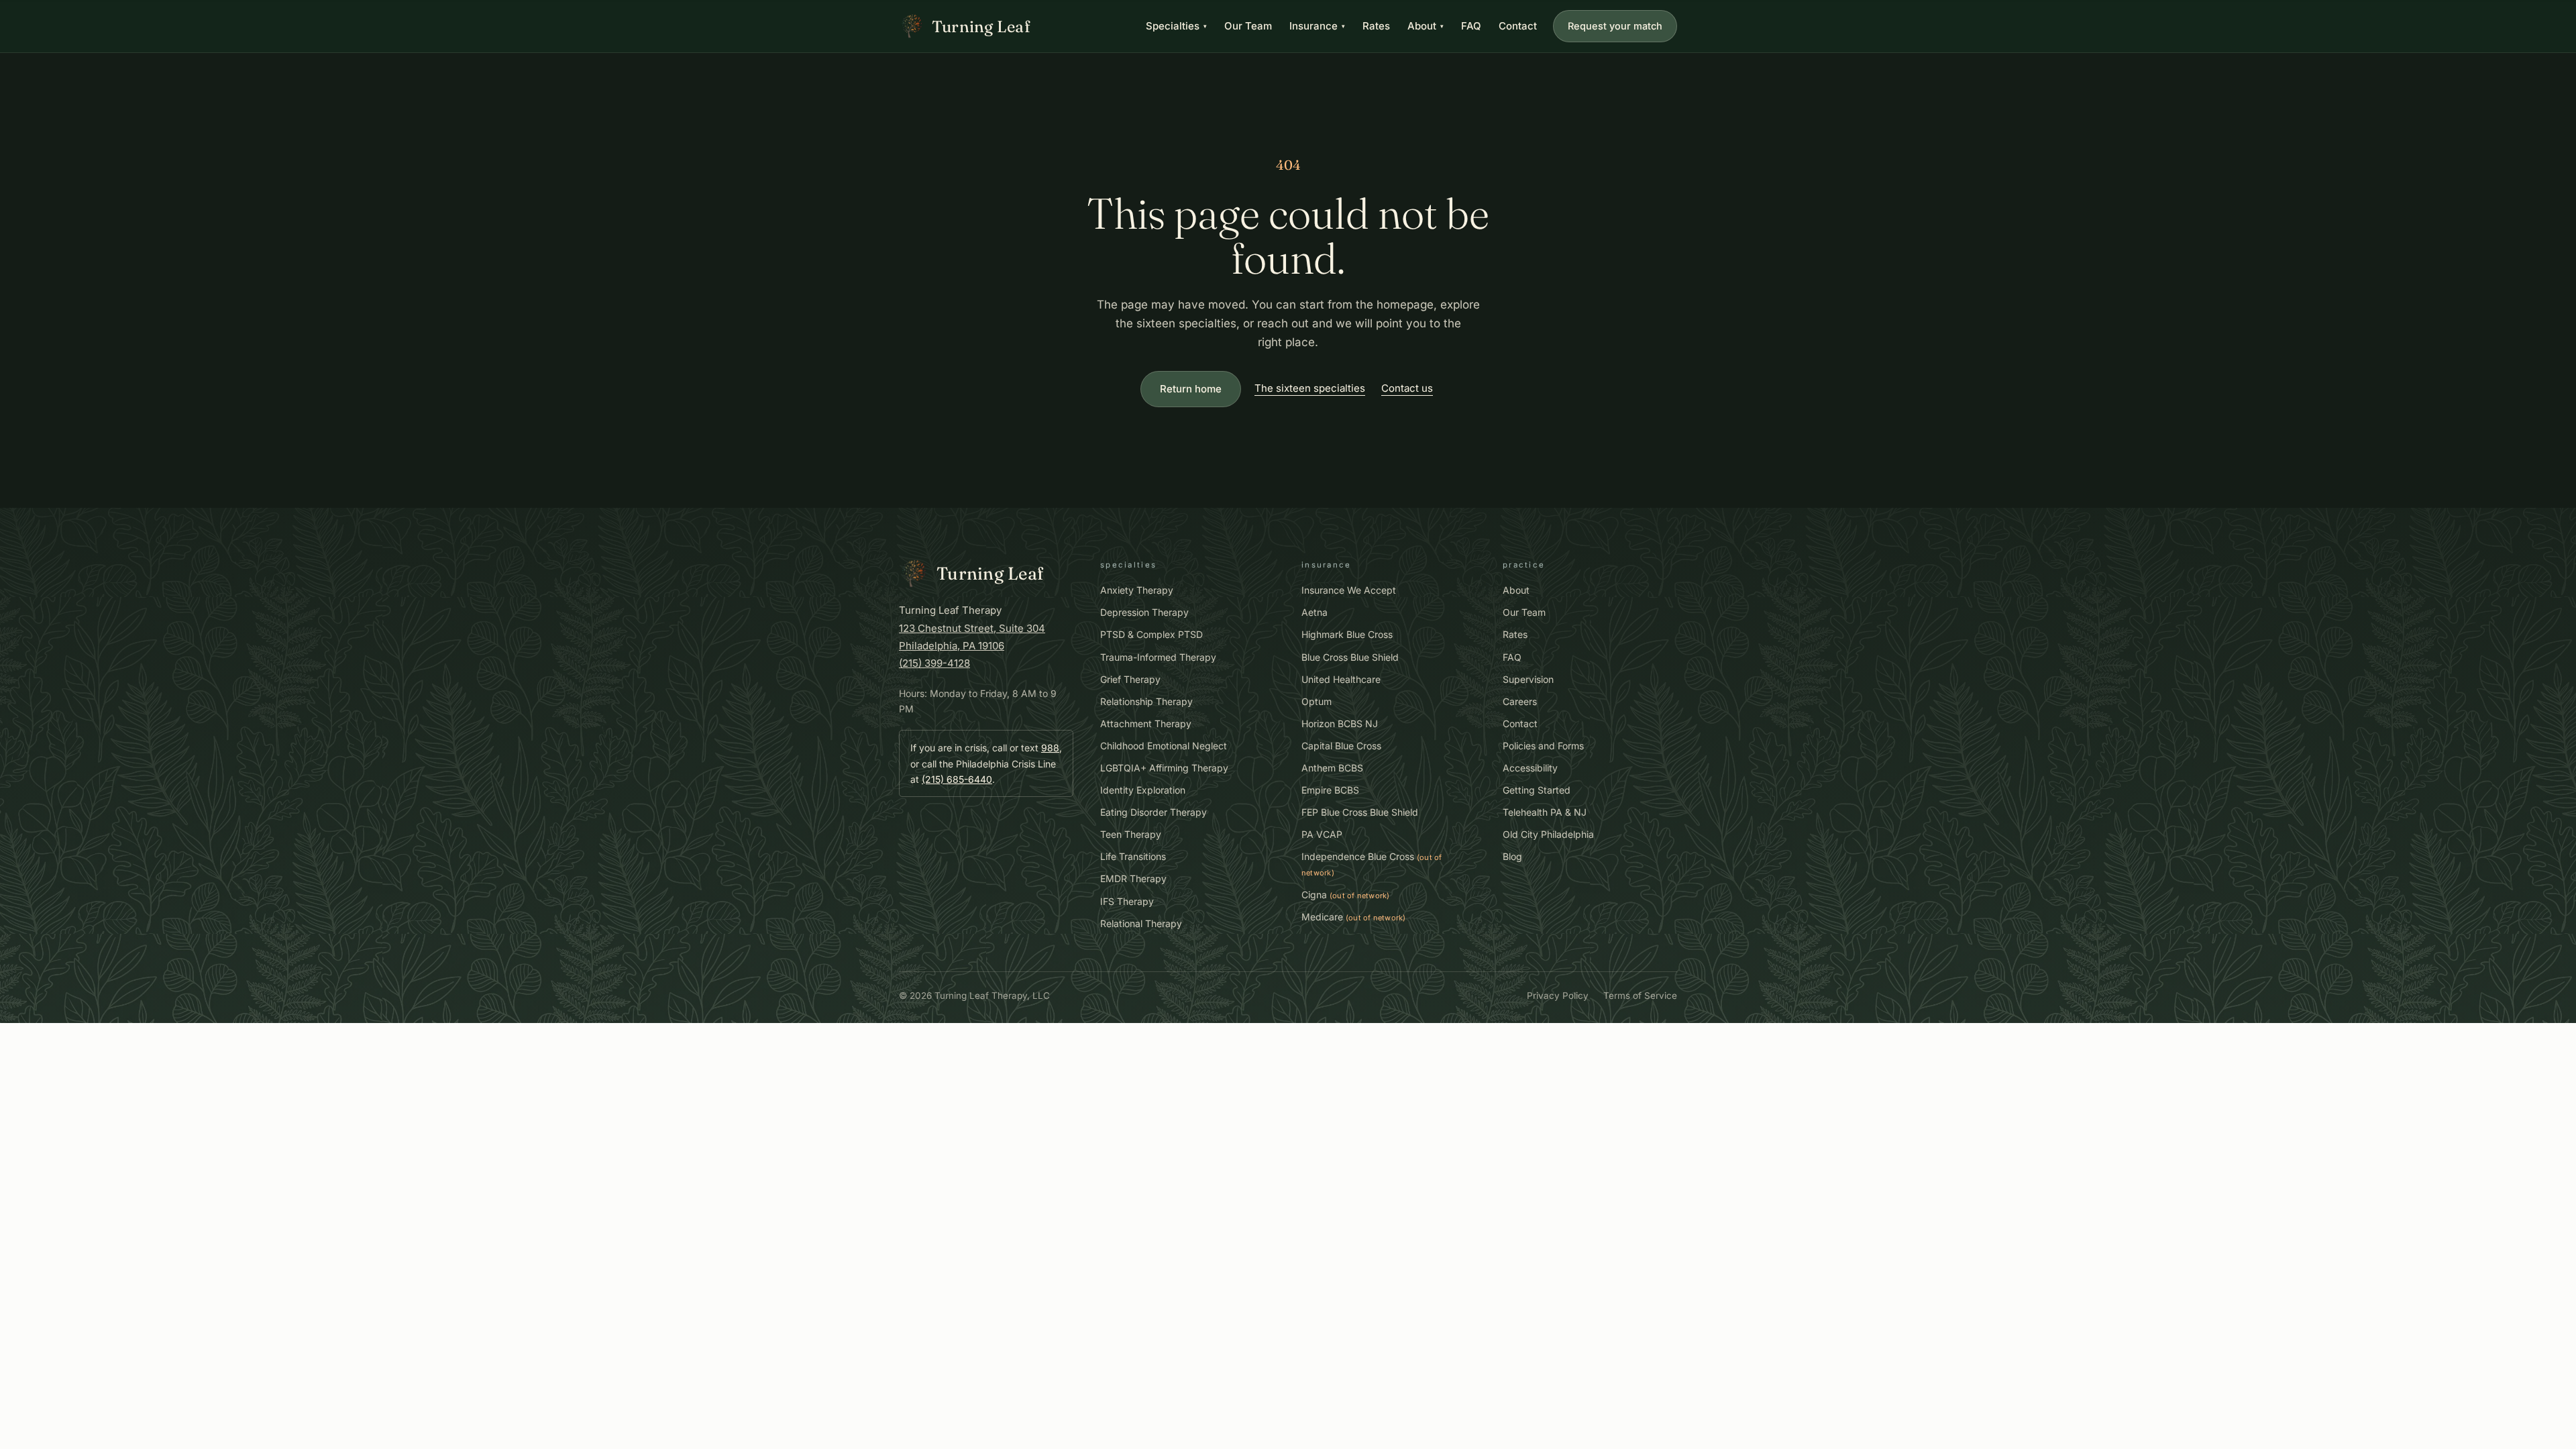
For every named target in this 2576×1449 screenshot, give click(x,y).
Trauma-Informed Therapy (1158, 657)
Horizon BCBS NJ (1340, 723)
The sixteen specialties (1310, 388)
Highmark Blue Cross (1347, 634)
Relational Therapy (1141, 923)
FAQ (1471, 26)
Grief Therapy (1130, 679)
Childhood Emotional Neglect (1164, 746)
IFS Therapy (1127, 901)
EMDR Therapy (1133, 878)
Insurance (1317, 26)
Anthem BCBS (1332, 768)
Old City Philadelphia (1548, 834)
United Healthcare (1341, 679)
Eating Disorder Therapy (1153, 812)
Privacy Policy (1558, 996)
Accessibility (1530, 768)
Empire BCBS (1330, 790)
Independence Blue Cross (1372, 864)
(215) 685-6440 (957, 779)
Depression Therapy (1144, 612)
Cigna (1346, 895)
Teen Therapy (1131, 834)
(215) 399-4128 (934, 663)
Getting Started (1537, 790)
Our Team (1248, 26)
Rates (1376, 26)
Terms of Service (1640, 996)
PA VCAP (1322, 834)
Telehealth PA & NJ (1545, 812)
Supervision (1528, 679)
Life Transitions (1133, 856)
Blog (1512, 856)
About (1426, 26)
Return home (1191, 389)
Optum (1317, 701)
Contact (1518, 26)
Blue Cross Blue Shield (1350, 657)
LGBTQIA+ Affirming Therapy (1164, 768)
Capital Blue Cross (1341, 746)
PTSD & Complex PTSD (1151, 634)
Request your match (1615, 26)
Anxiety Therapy (1137, 590)
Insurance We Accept (1349, 590)
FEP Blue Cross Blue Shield (1360, 812)
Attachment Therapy (1146, 723)
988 (1050, 748)
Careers (1520, 701)
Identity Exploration (1143, 790)
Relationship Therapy (1146, 701)
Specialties (1176, 26)
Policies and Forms (1543, 746)
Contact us (1407, 388)
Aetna (1314, 612)
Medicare (1354, 917)
